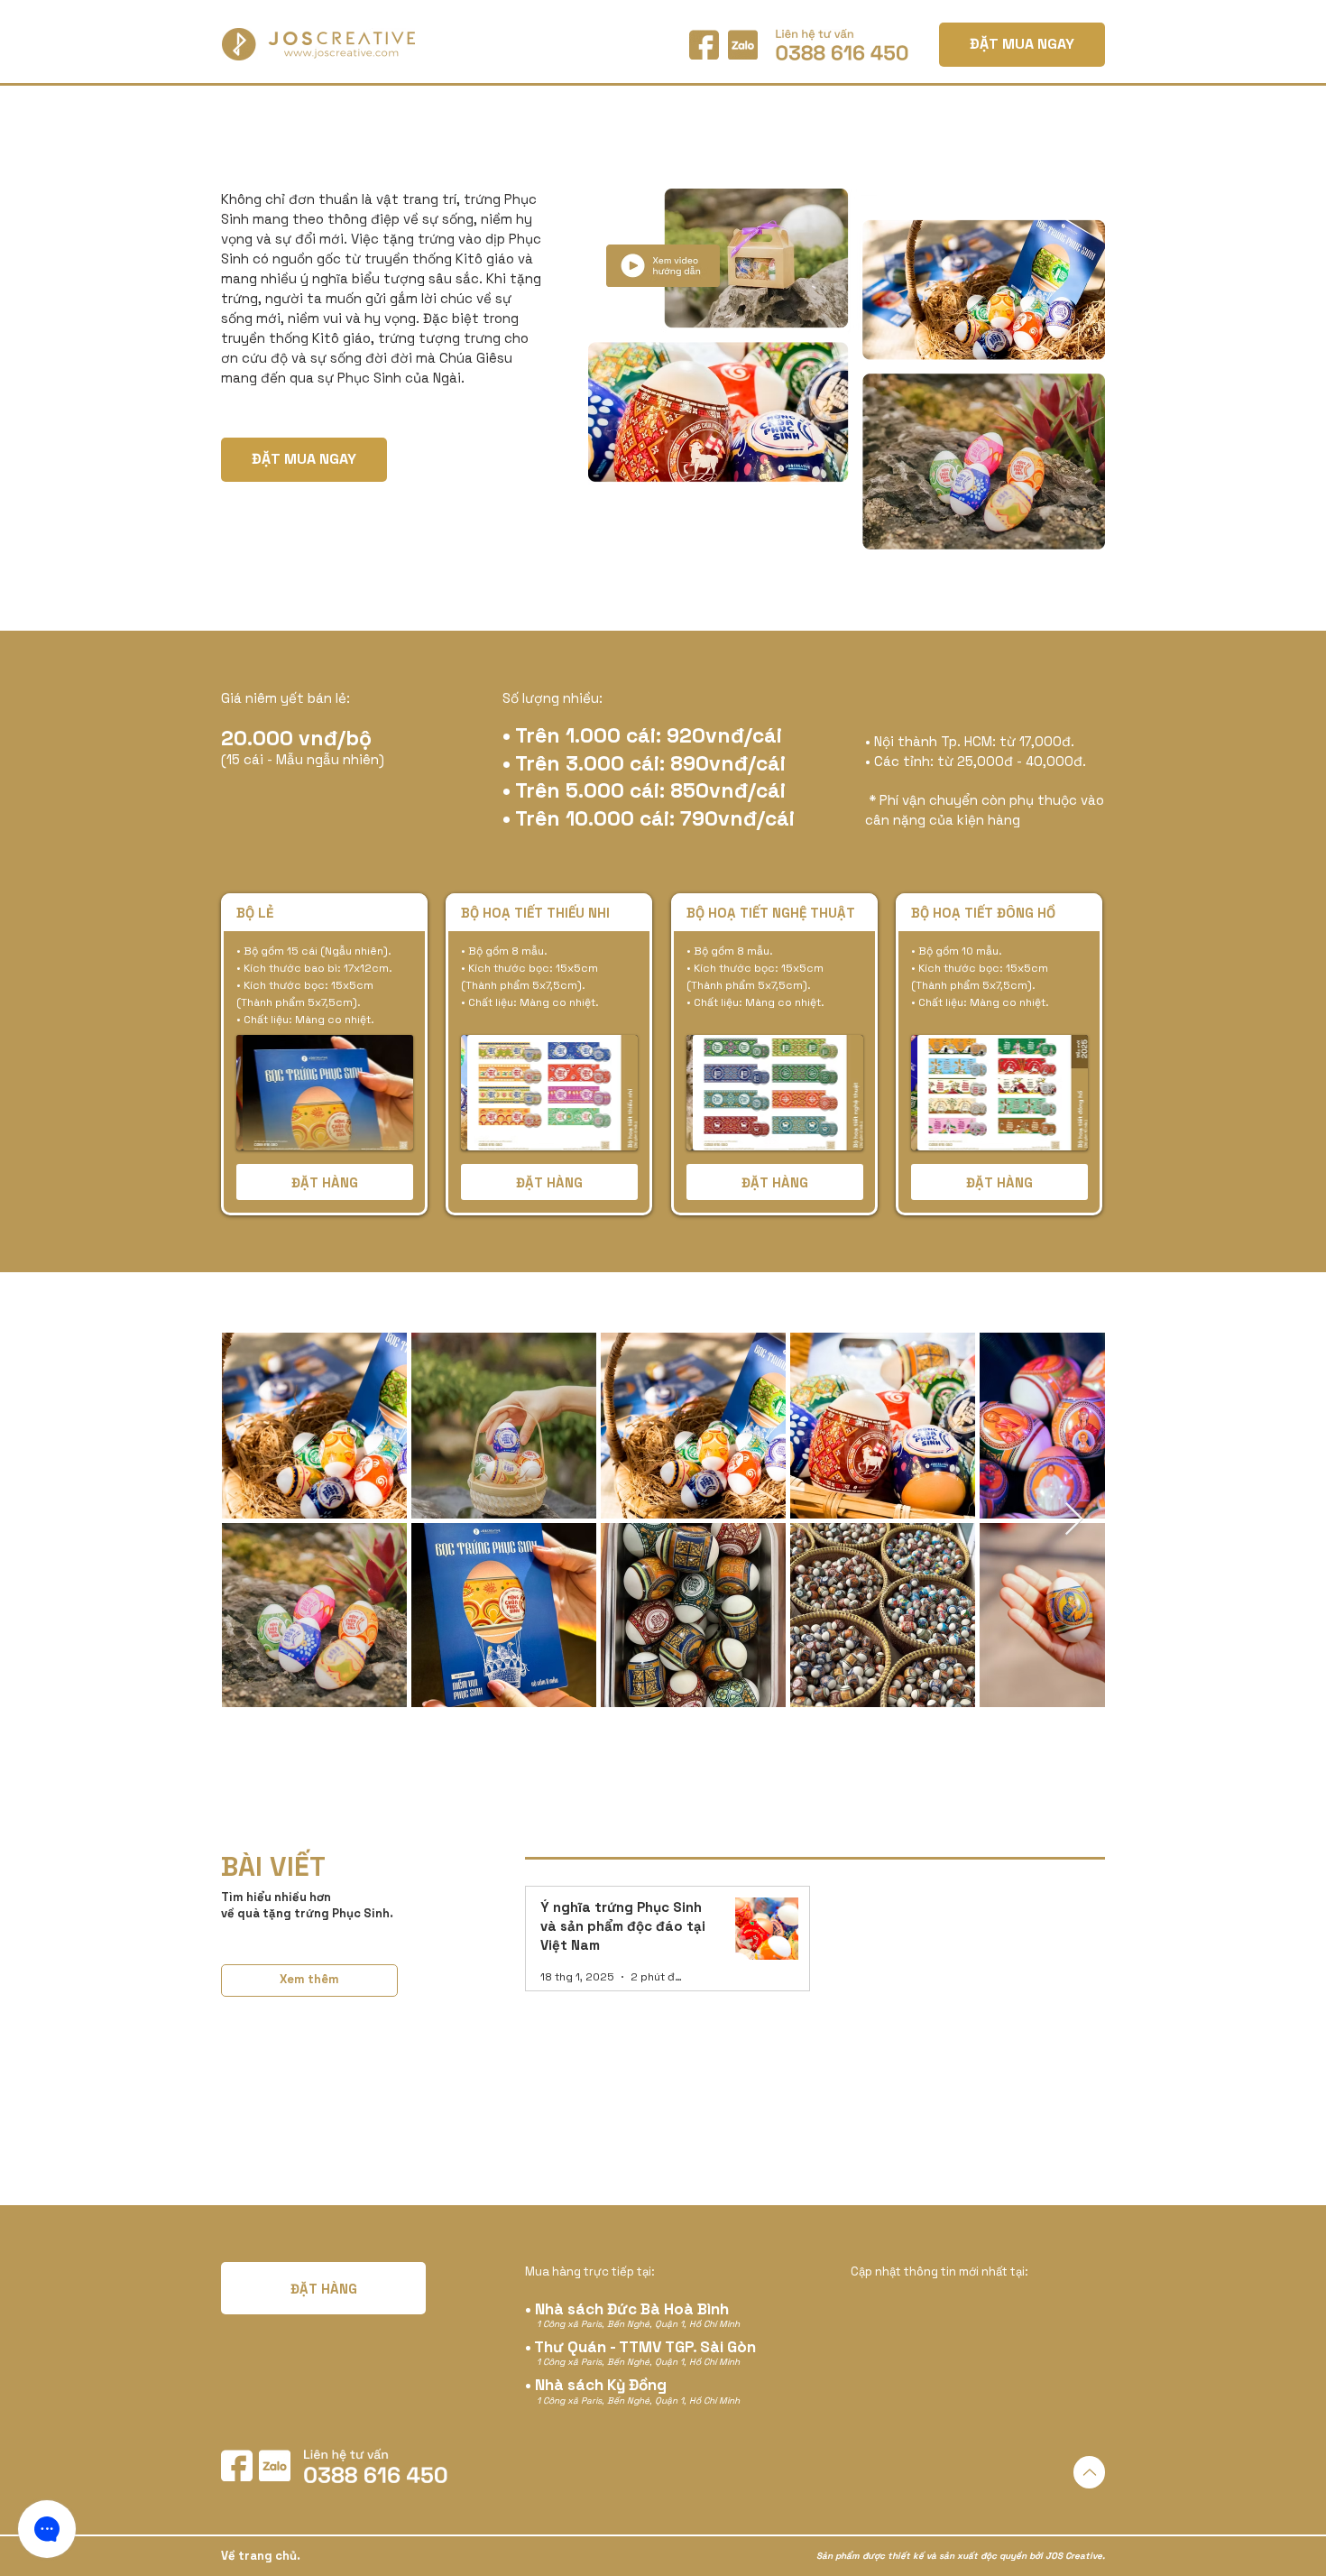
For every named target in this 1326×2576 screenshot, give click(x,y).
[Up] (1089, 2472)
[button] (325, 1093)
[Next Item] (1074, 1520)
